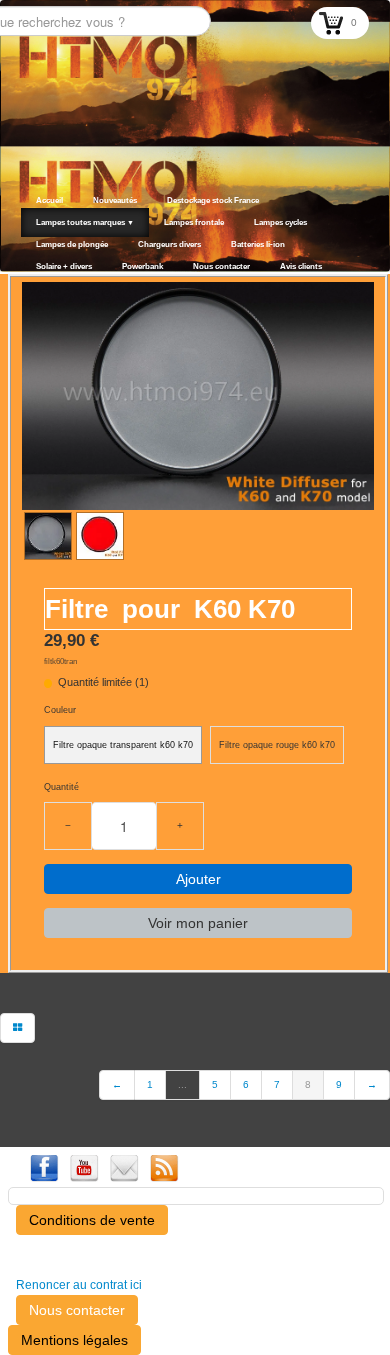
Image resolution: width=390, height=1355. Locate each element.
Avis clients (301, 266)
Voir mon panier (198, 923)
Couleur (60, 710)
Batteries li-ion (258, 244)
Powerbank (142, 266)
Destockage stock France (213, 200)
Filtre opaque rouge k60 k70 (277, 745)
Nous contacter (221, 266)
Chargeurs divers (169, 244)
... (182, 1084)
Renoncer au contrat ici (79, 1285)
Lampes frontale (194, 222)
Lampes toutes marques (85, 222)
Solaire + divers (64, 266)
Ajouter (198, 879)
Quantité (61, 787)
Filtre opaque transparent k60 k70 (123, 745)
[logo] (27, 247)
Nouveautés (115, 200)
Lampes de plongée (72, 244)
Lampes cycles (280, 222)
